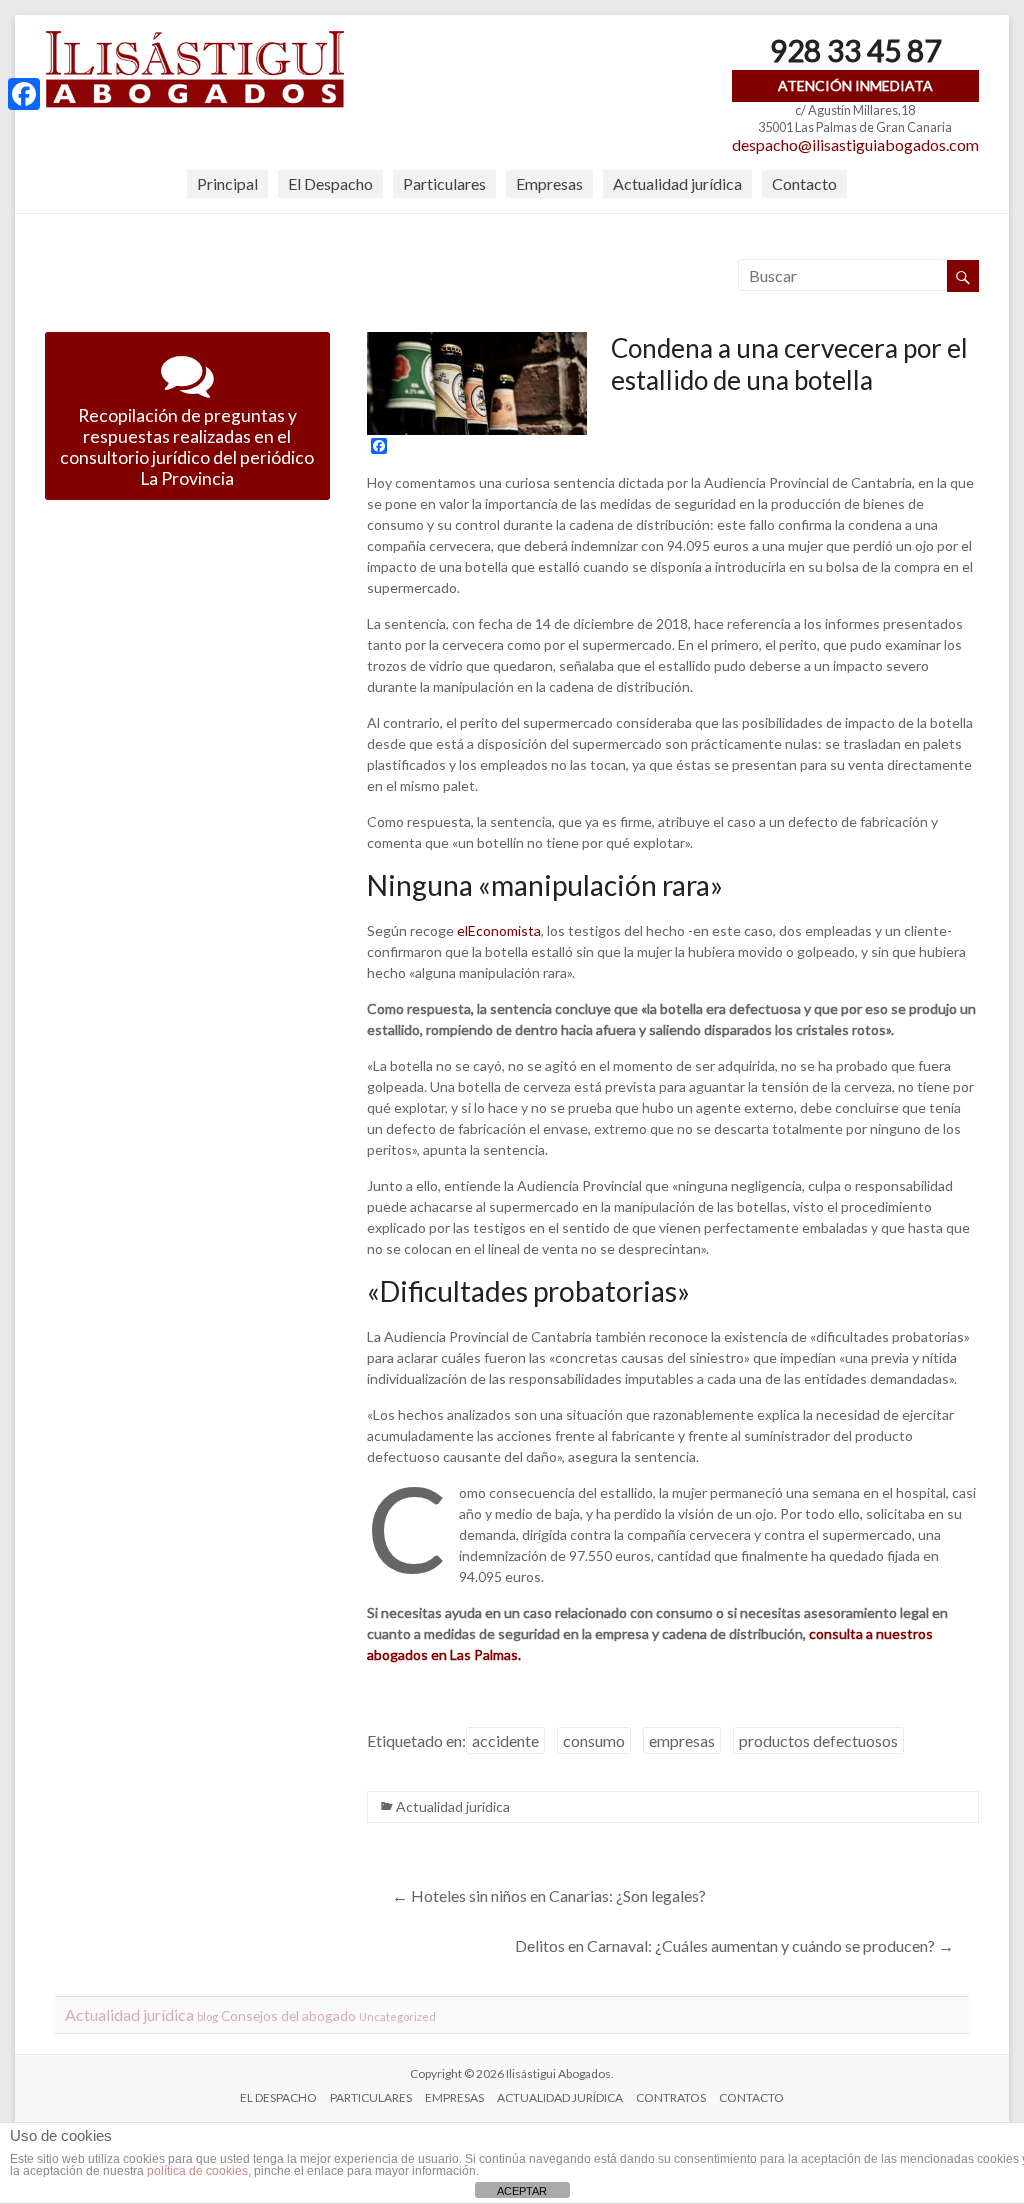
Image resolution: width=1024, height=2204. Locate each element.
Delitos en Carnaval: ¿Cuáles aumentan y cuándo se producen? (734, 1945)
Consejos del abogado (288, 2015)
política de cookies (197, 2171)
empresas (682, 1740)
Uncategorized (397, 2016)
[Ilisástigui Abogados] (195, 39)
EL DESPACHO (278, 2097)
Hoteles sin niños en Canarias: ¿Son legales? (549, 1895)
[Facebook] (24, 94)
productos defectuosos (818, 1740)
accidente (505, 1740)
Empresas (549, 183)
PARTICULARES (371, 2097)
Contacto (804, 183)
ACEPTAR (522, 2191)
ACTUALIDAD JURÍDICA (560, 2097)
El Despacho (330, 183)
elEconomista (499, 930)
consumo (594, 1740)
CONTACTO (751, 2097)
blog (207, 2016)
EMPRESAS (454, 2097)
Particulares (444, 183)
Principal (227, 183)
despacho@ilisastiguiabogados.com (855, 144)
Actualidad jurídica (677, 183)
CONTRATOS (671, 2097)
